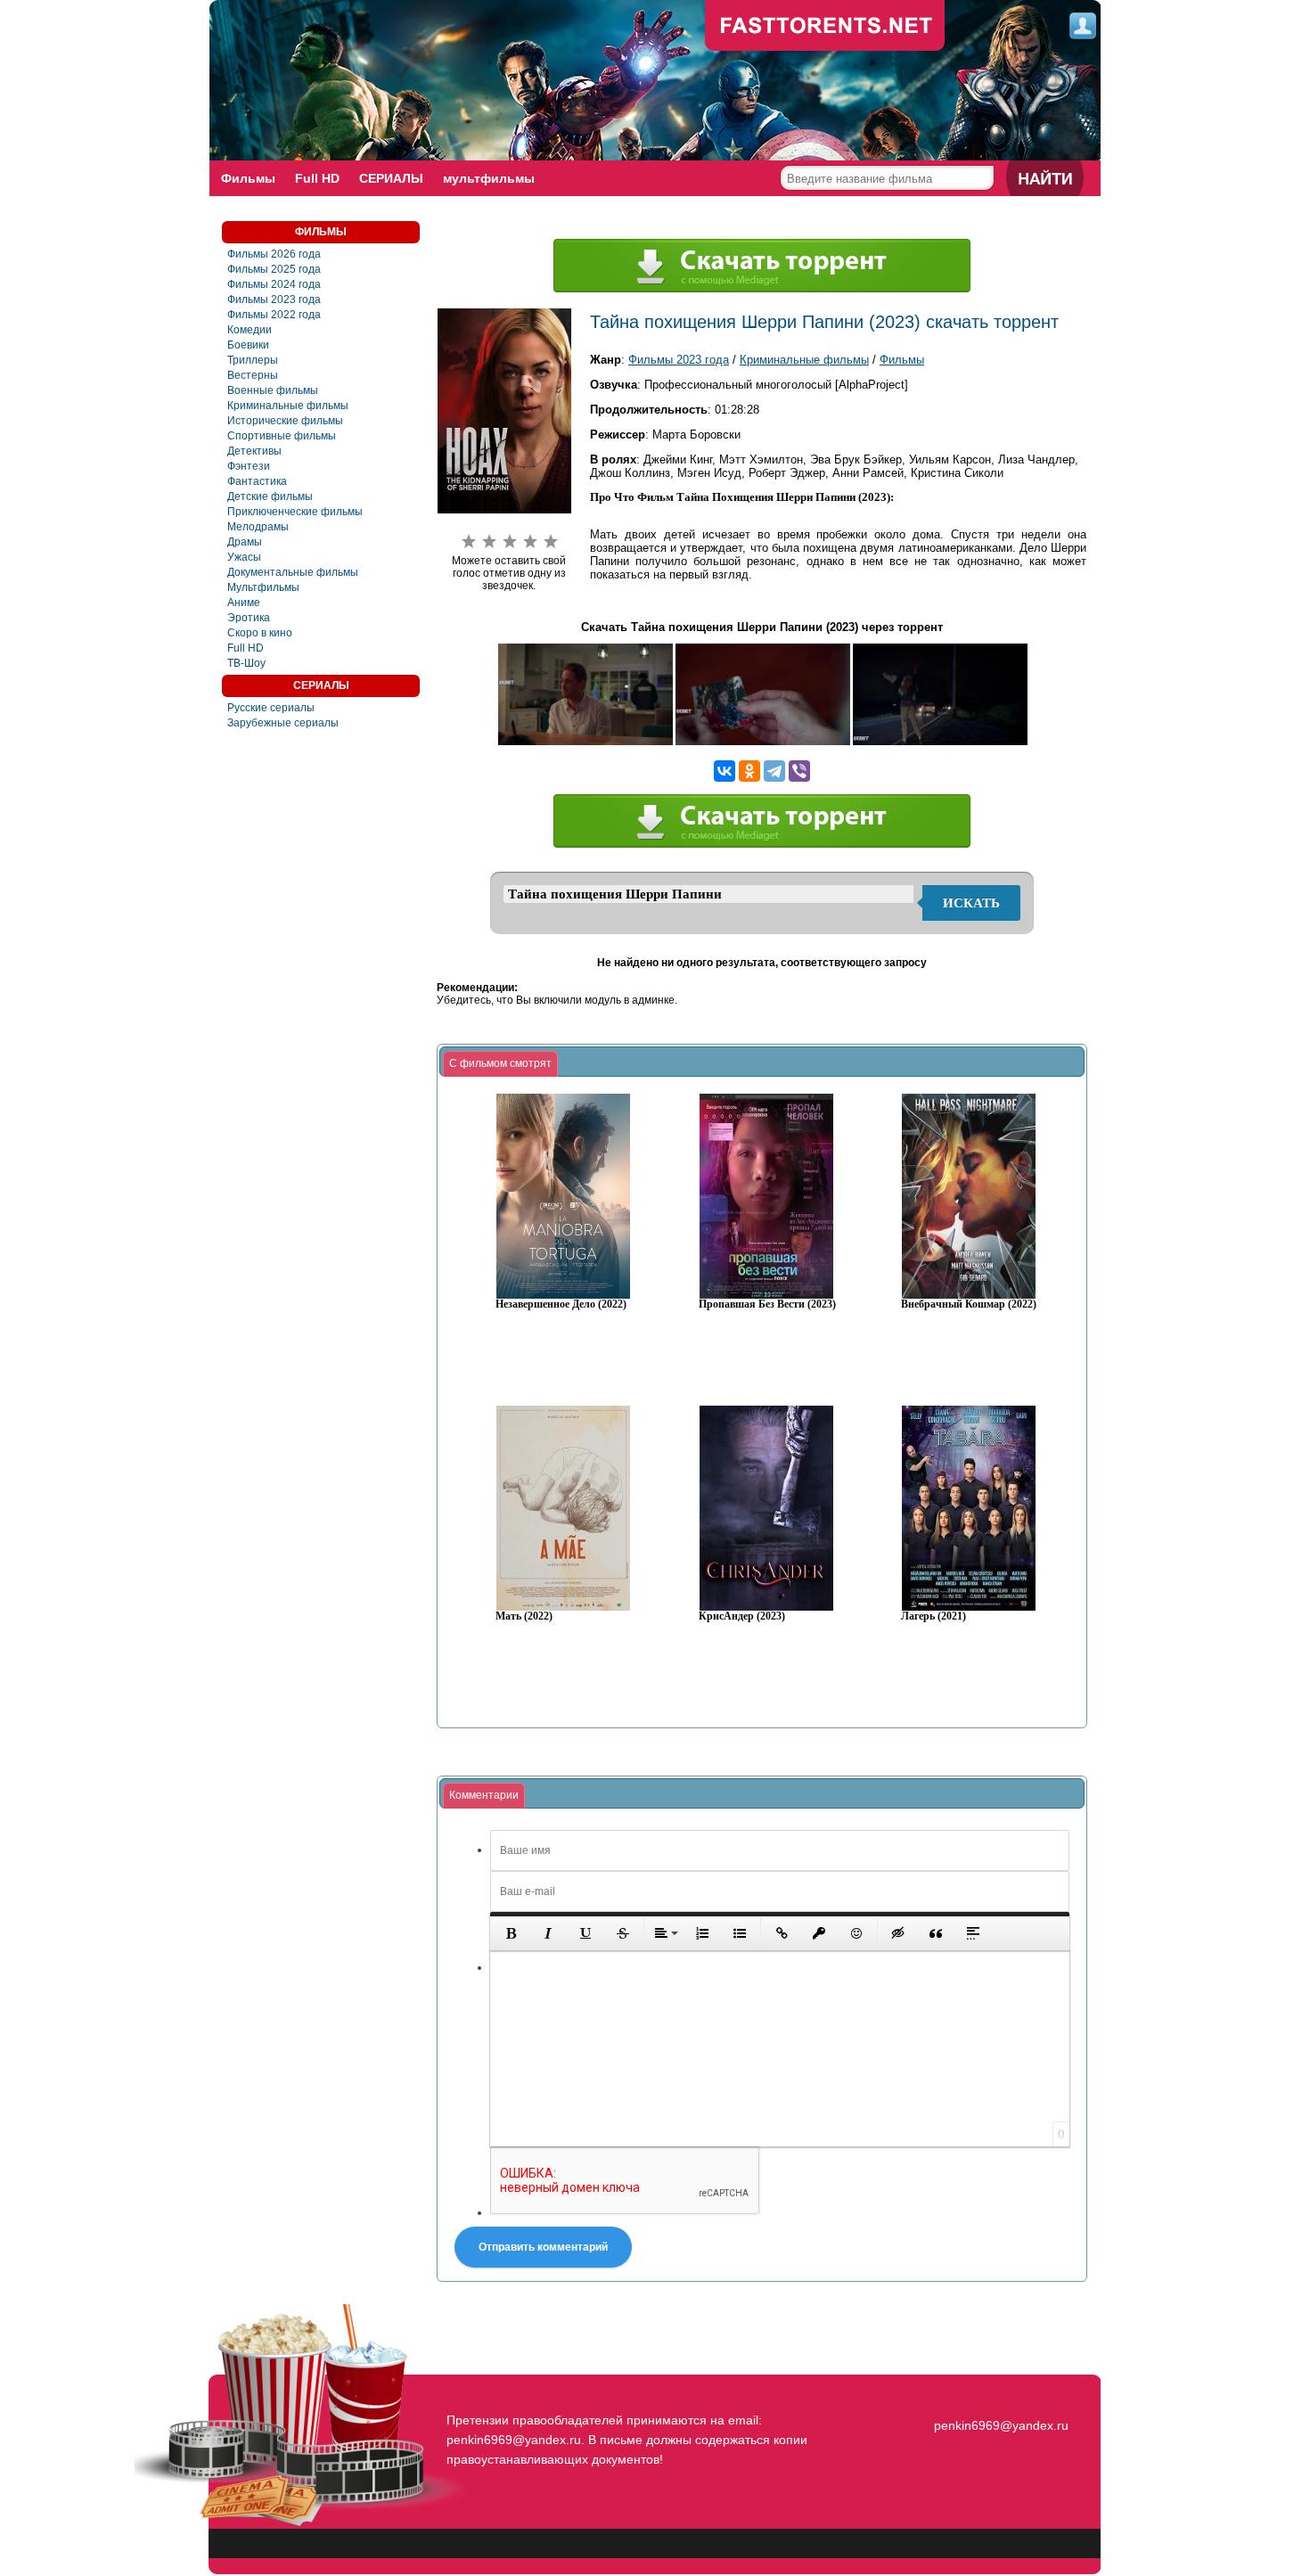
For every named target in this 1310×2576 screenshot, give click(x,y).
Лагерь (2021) (933, 1616)
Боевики (248, 345)
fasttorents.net (999, 2393)
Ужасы (244, 557)
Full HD (317, 178)
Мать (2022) (524, 1616)
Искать (971, 903)
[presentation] (500, 1064)
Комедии (250, 330)
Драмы (245, 542)
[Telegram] (774, 771)
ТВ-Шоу (246, 663)
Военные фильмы (273, 390)
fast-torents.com (825, 27)
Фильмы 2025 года (274, 269)
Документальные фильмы (293, 572)
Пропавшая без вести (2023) (767, 1304)
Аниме (244, 603)
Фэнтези (249, 466)
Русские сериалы (271, 708)
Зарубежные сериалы (283, 723)
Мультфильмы (263, 587)
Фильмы (248, 178)
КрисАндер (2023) (742, 1616)
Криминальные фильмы (288, 406)
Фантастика (257, 481)
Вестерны (253, 375)
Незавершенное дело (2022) (561, 1304)
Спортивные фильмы (282, 436)
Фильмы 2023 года (274, 299)
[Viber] (799, 771)
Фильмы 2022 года (274, 315)
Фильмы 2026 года (274, 254)
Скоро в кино (260, 633)
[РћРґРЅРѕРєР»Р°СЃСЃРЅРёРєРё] (749, 771)
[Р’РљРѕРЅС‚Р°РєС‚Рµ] (725, 771)
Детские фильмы (270, 496)
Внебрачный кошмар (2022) (969, 1304)
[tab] (500, 1064)
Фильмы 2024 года (274, 284)
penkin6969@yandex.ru (1001, 2425)
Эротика (249, 618)
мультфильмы (489, 178)
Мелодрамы (258, 527)
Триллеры (253, 360)
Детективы (254, 451)
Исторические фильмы (285, 421)
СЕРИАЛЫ (391, 178)
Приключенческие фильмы (295, 512)
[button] (511, 1933)
